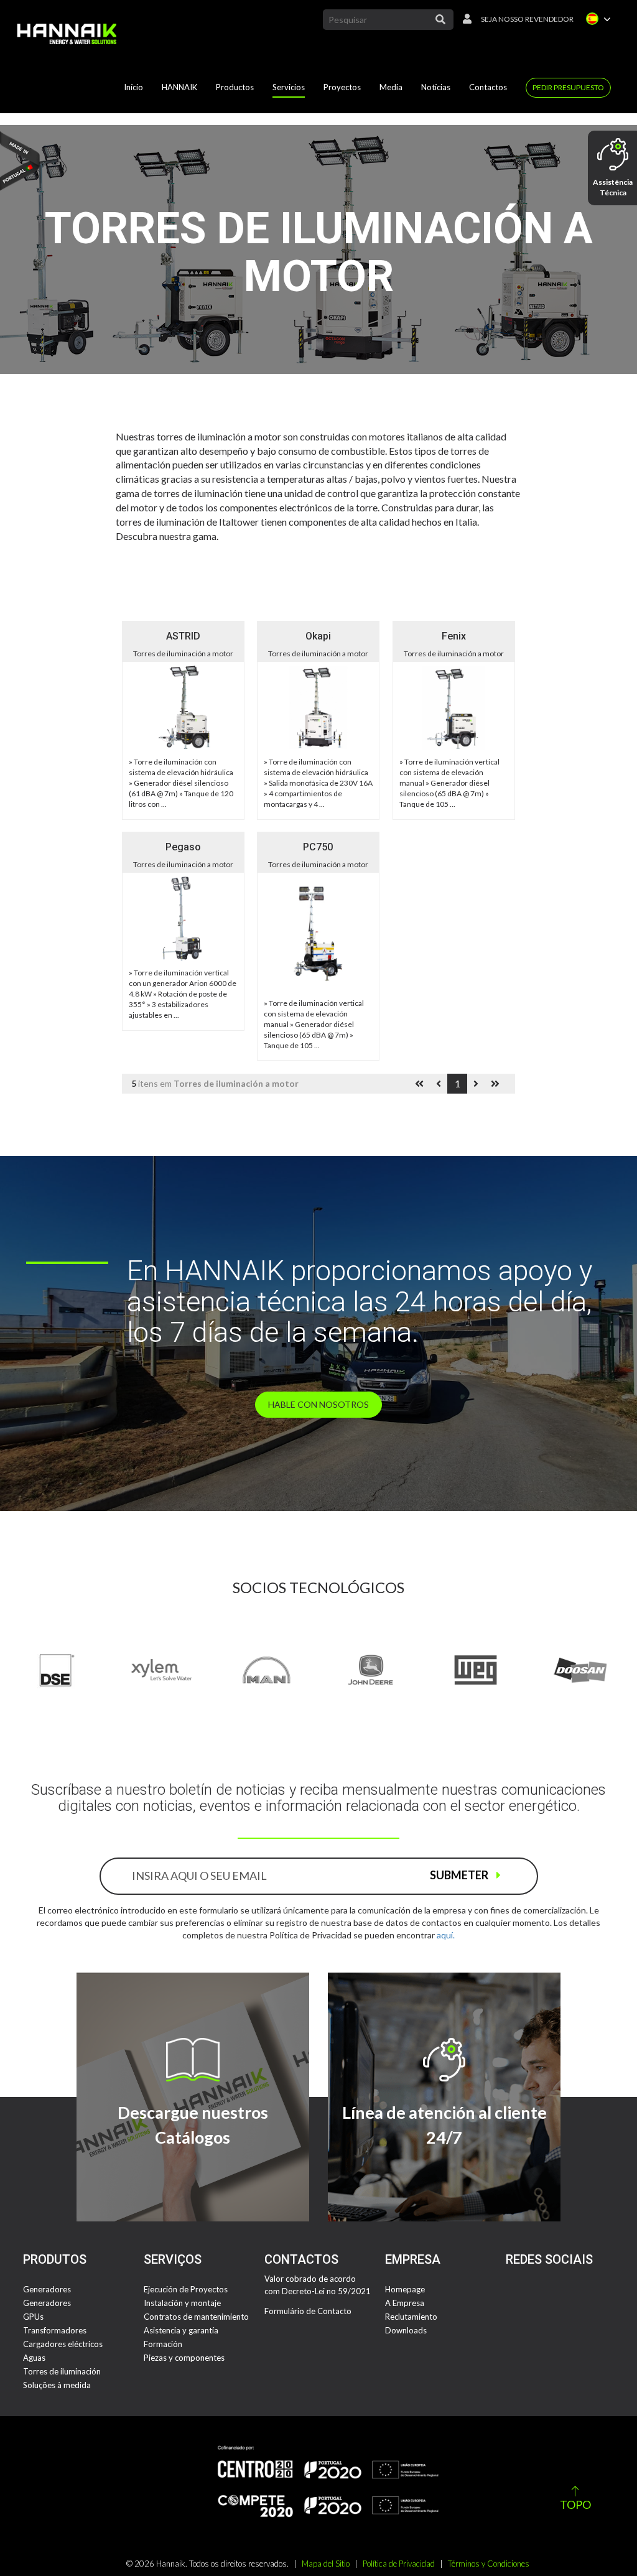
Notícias (436, 87)
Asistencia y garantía (181, 2330)
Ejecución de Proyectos (186, 2289)
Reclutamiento (411, 2317)
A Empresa (405, 2303)
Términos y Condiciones (489, 2564)
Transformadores (55, 2330)
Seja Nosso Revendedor (527, 19)
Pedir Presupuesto (568, 87)
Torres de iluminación (62, 2371)
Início (133, 87)
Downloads (406, 2330)
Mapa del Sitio (326, 2564)
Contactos (488, 87)
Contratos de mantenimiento (196, 2317)
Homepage (405, 2289)
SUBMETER (460, 1875)
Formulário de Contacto (308, 2311)
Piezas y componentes (184, 2358)
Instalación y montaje (182, 2303)
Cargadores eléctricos (63, 2344)
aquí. (446, 1935)
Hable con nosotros (318, 1404)
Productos (235, 87)
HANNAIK (179, 87)
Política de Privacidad (399, 2564)
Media (391, 87)
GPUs (33, 2317)
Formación (163, 2344)
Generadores (47, 2289)
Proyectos (342, 87)
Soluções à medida (57, 2385)
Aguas (34, 2358)
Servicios (289, 87)
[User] (464, 20)
